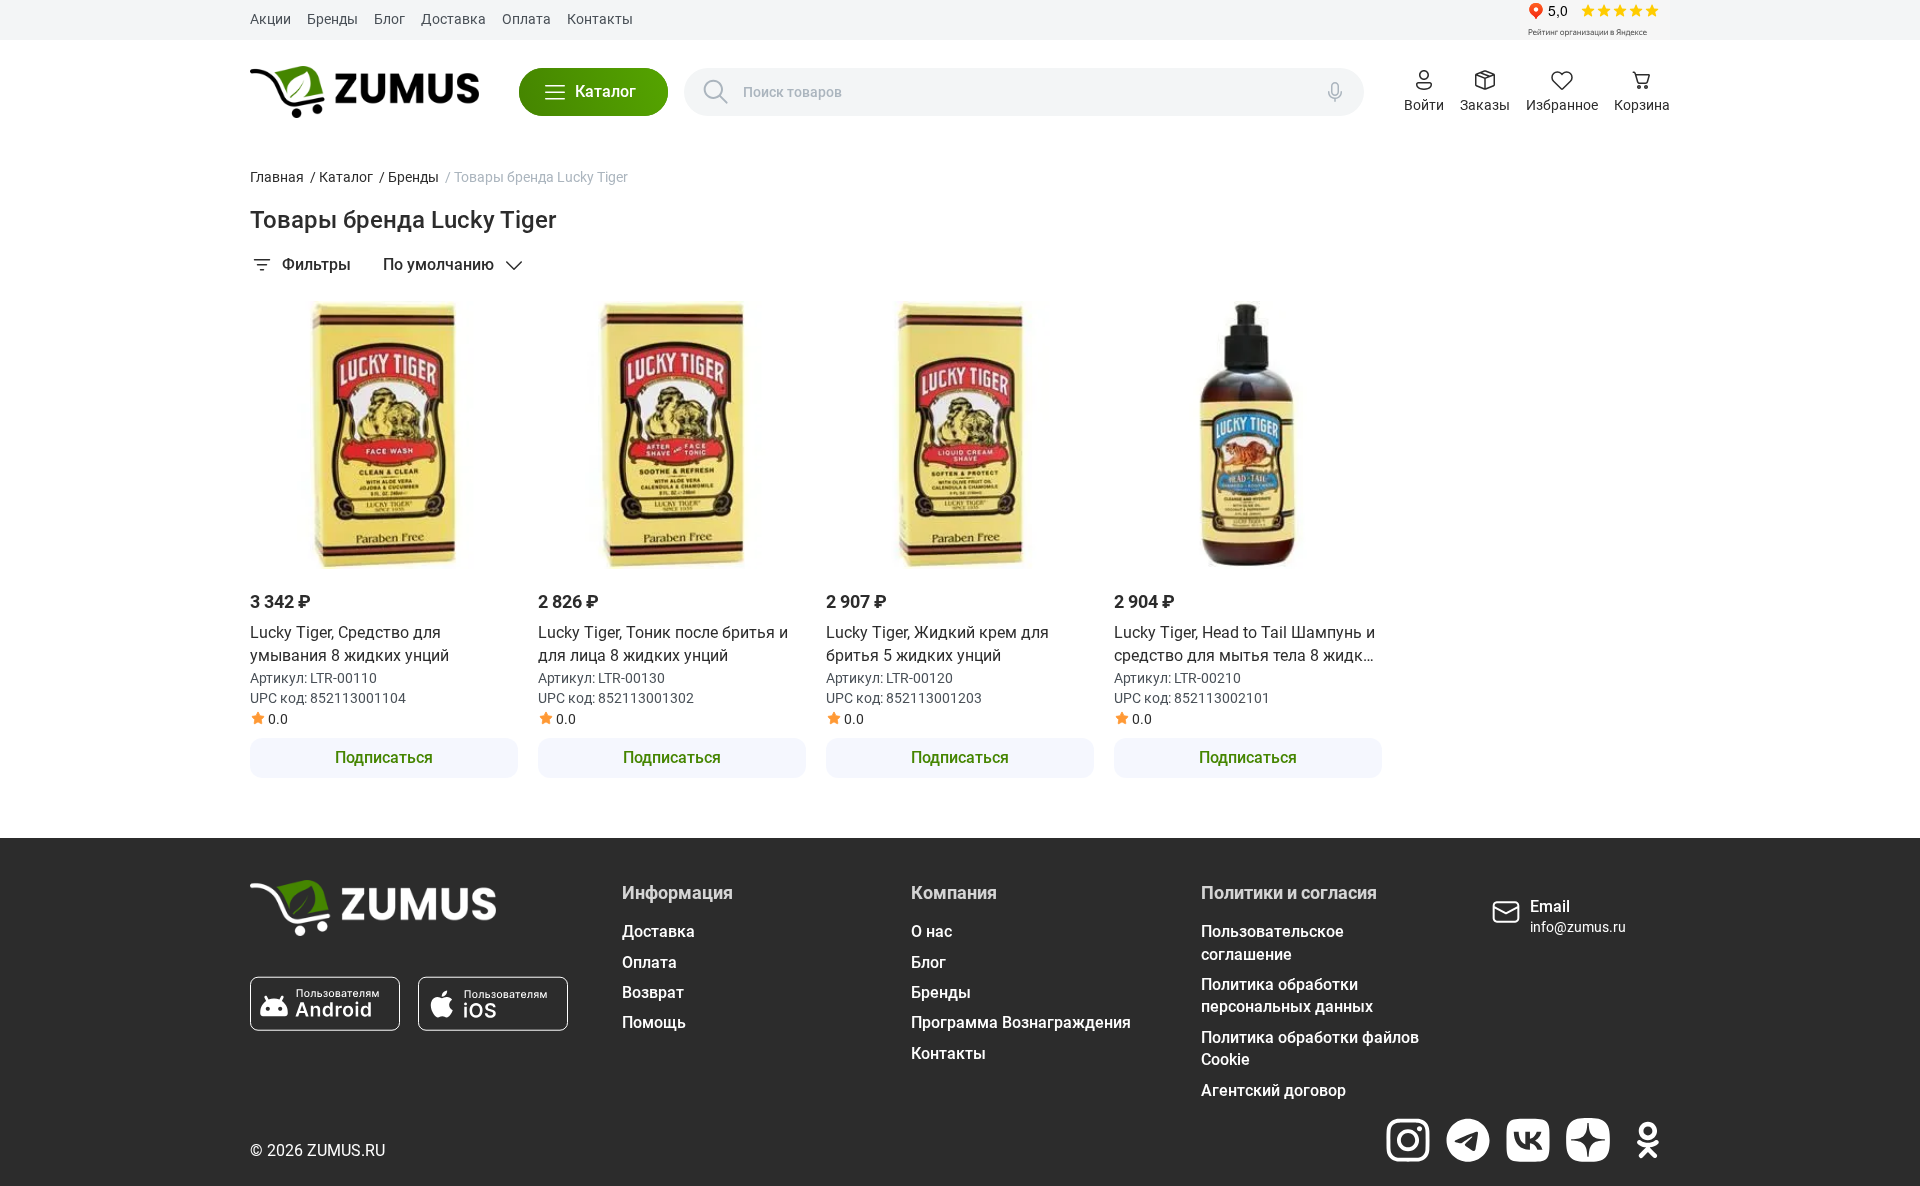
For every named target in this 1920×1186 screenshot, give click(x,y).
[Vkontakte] (1528, 1140)
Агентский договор (1273, 1090)
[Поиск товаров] (716, 92)
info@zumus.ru (1578, 927)
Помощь (654, 1022)
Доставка (453, 19)
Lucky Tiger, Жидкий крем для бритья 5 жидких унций (937, 643)
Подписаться (384, 757)
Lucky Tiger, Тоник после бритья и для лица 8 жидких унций (663, 643)
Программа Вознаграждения (1021, 1022)
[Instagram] (1408, 1140)
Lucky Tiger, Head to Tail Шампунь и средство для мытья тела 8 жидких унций (1247, 645)
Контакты (600, 19)
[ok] (1648, 1140)
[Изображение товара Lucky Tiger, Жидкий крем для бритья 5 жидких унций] (960, 435)
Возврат (653, 992)
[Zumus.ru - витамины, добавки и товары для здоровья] (364, 92)
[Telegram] (1468, 1140)
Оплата (526, 19)
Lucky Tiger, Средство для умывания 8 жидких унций (349, 643)
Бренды (332, 19)
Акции (270, 19)
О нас (931, 931)
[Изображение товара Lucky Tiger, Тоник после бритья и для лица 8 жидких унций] (672, 435)
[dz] (1588, 1140)
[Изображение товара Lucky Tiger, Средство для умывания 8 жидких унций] (384, 435)
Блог (389, 19)
